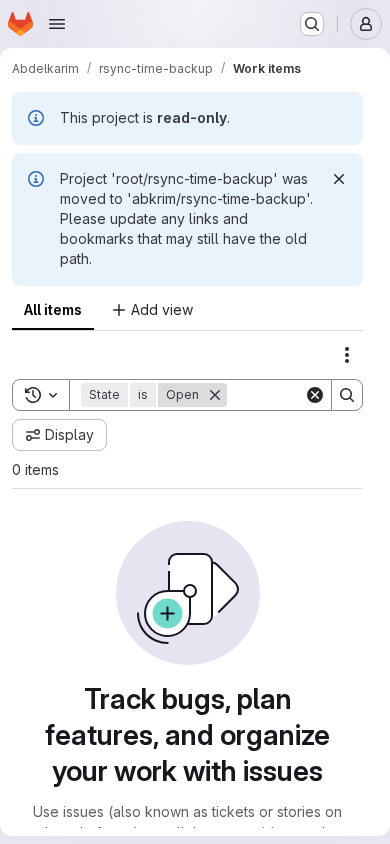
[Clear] (315, 395)
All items (53, 309)
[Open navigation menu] (57, 24)
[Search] (347, 395)
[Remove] (215, 395)
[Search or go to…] (312, 24)
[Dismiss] (339, 179)
